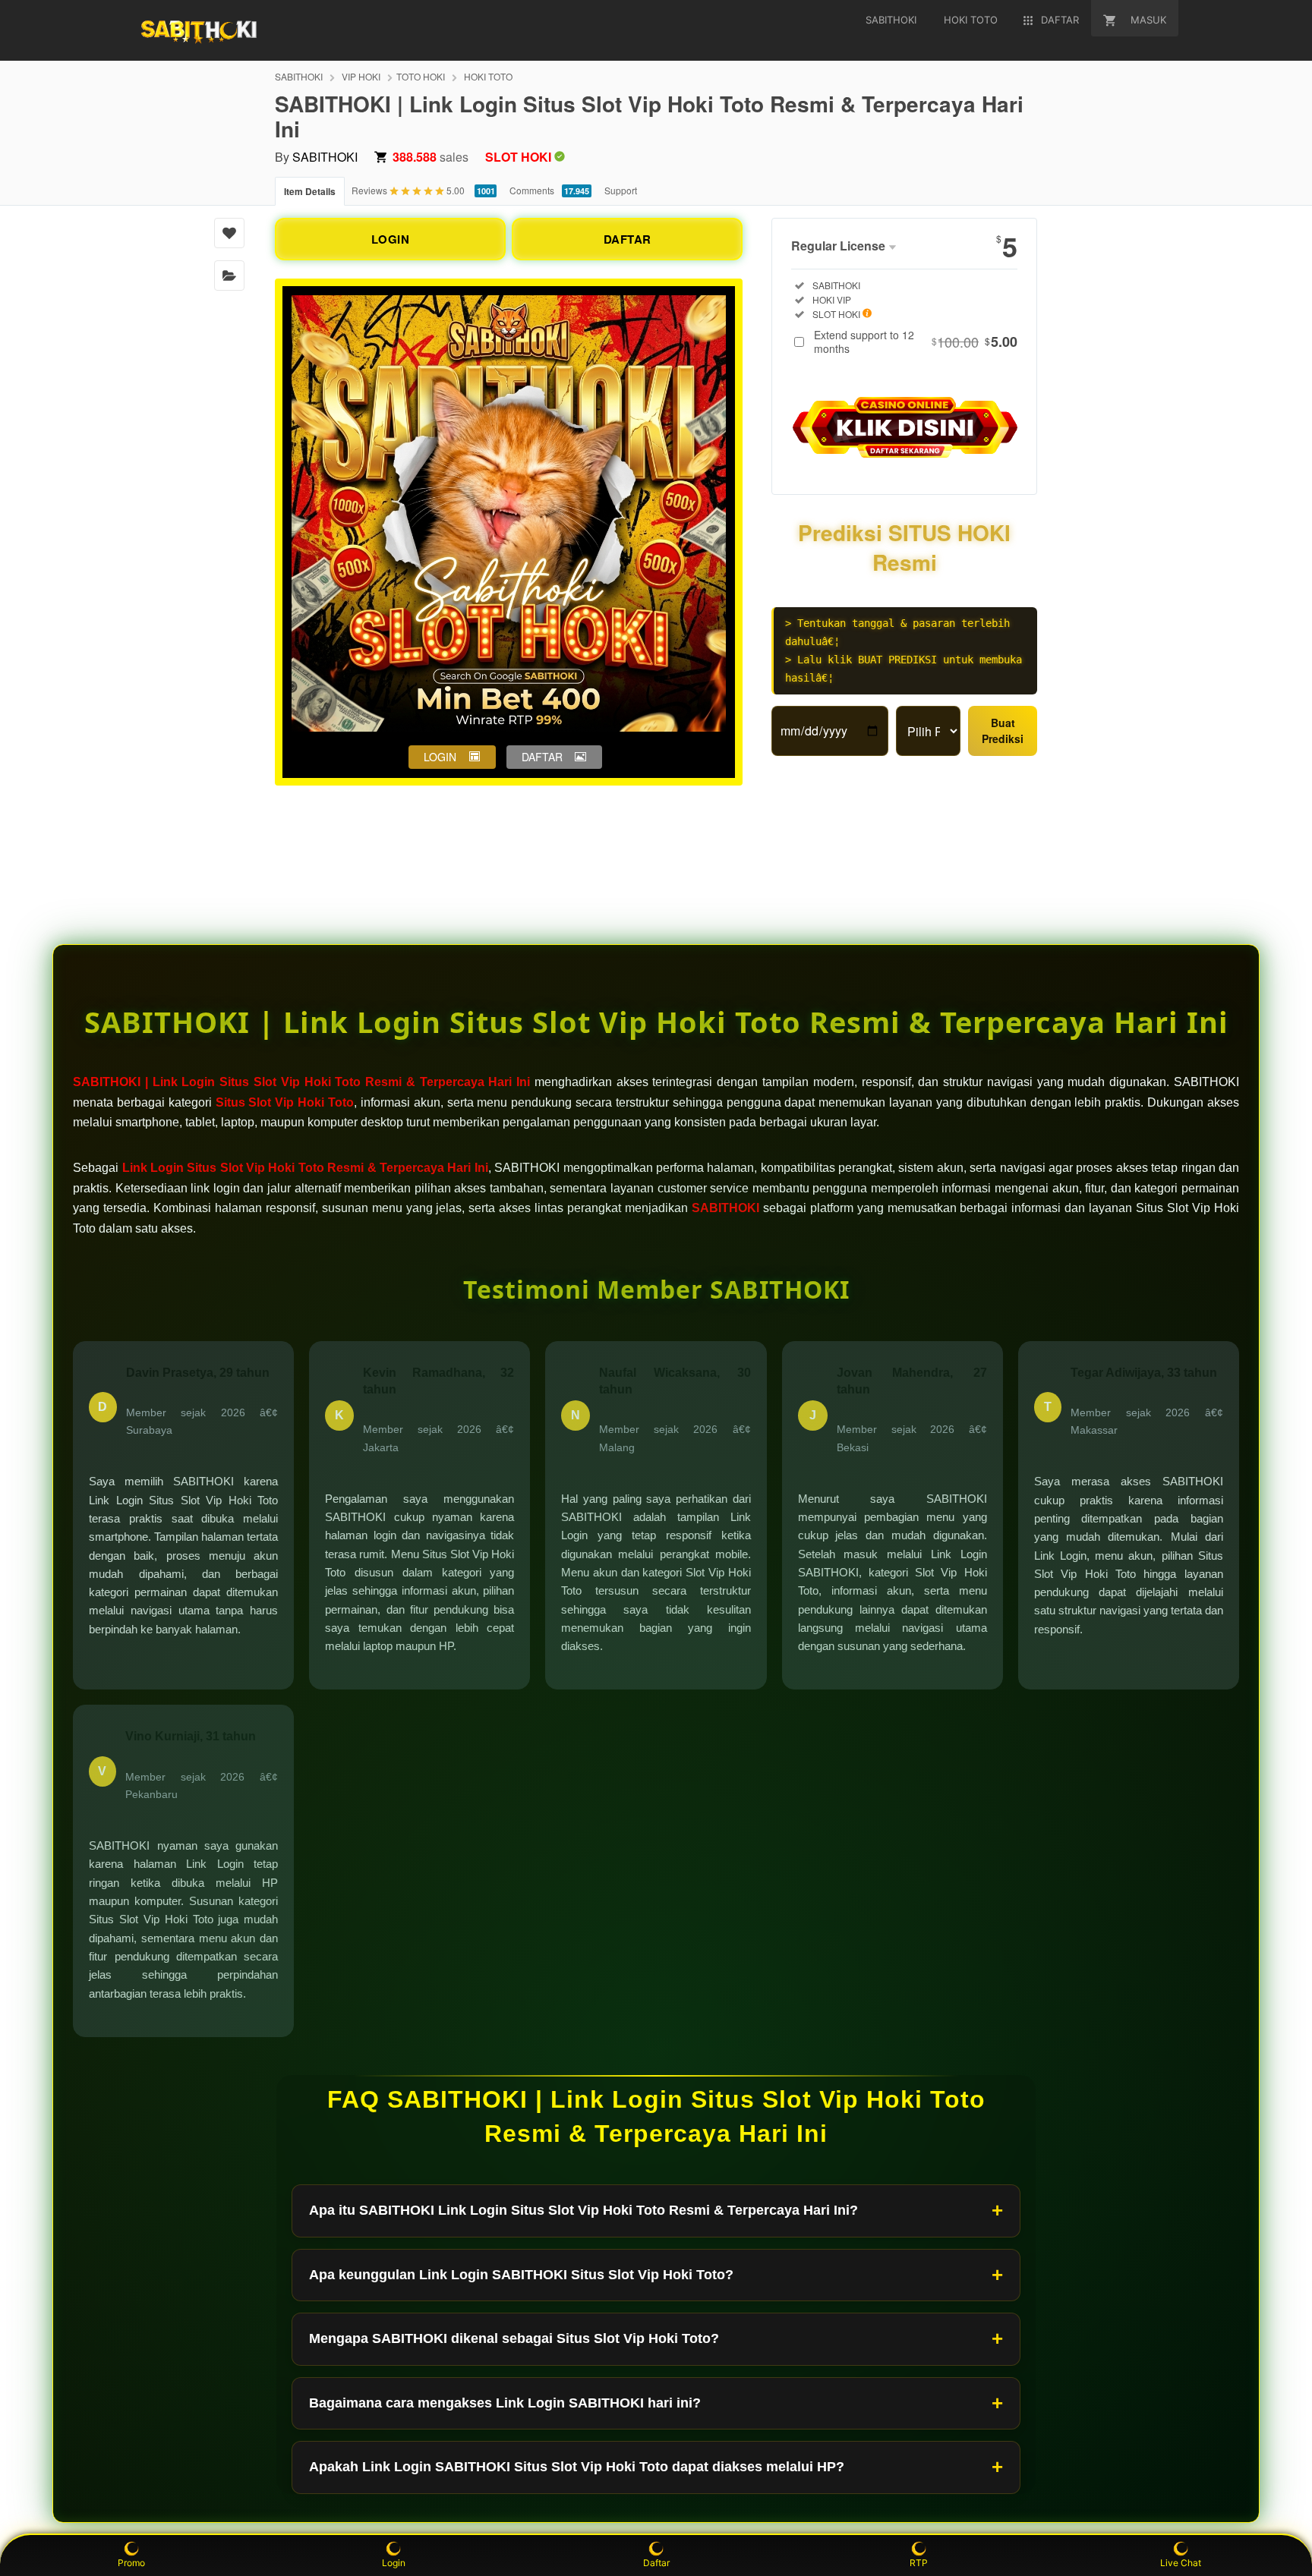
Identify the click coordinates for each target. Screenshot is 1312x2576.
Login (394, 2563)
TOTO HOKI (421, 76)
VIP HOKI (361, 76)
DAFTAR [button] (542, 757)
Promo (131, 2563)
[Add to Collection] (229, 276)
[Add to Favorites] (229, 233)
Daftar (656, 2563)
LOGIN (391, 239)
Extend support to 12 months (916, 342)
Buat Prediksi (1003, 731)
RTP (919, 2563)
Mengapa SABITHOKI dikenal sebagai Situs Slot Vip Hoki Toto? (514, 2338)
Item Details (310, 191)
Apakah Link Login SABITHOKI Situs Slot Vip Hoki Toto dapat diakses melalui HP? (577, 2467)
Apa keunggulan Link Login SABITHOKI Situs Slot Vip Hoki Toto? (521, 2275)
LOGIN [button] (440, 757)
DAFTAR (628, 239)
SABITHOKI (299, 76)
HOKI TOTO (488, 76)
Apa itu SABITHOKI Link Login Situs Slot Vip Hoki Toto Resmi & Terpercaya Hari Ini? (583, 2210)
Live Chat (1181, 2563)
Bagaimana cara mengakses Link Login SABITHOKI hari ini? (505, 2403)
